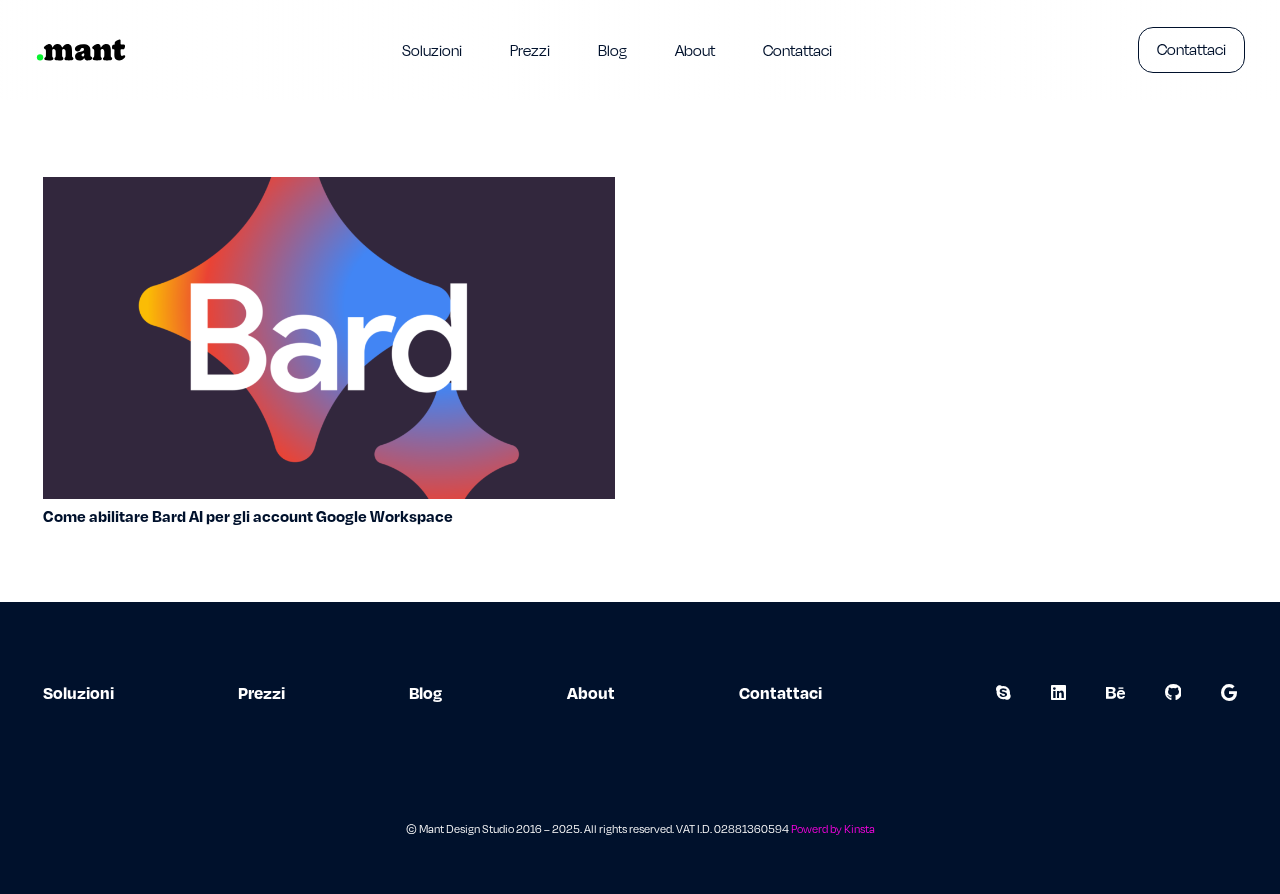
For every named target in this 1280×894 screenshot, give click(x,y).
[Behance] (1115, 692)
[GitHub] (1173, 692)
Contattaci (780, 692)
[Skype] (1003, 692)
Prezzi (261, 692)
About (591, 692)
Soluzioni (78, 692)
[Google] (1229, 692)
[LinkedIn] (1058, 692)
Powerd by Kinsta (833, 828)
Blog (425, 692)
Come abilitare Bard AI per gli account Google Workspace (248, 516)
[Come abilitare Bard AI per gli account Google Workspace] (329, 190)
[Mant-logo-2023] (81, 50)
